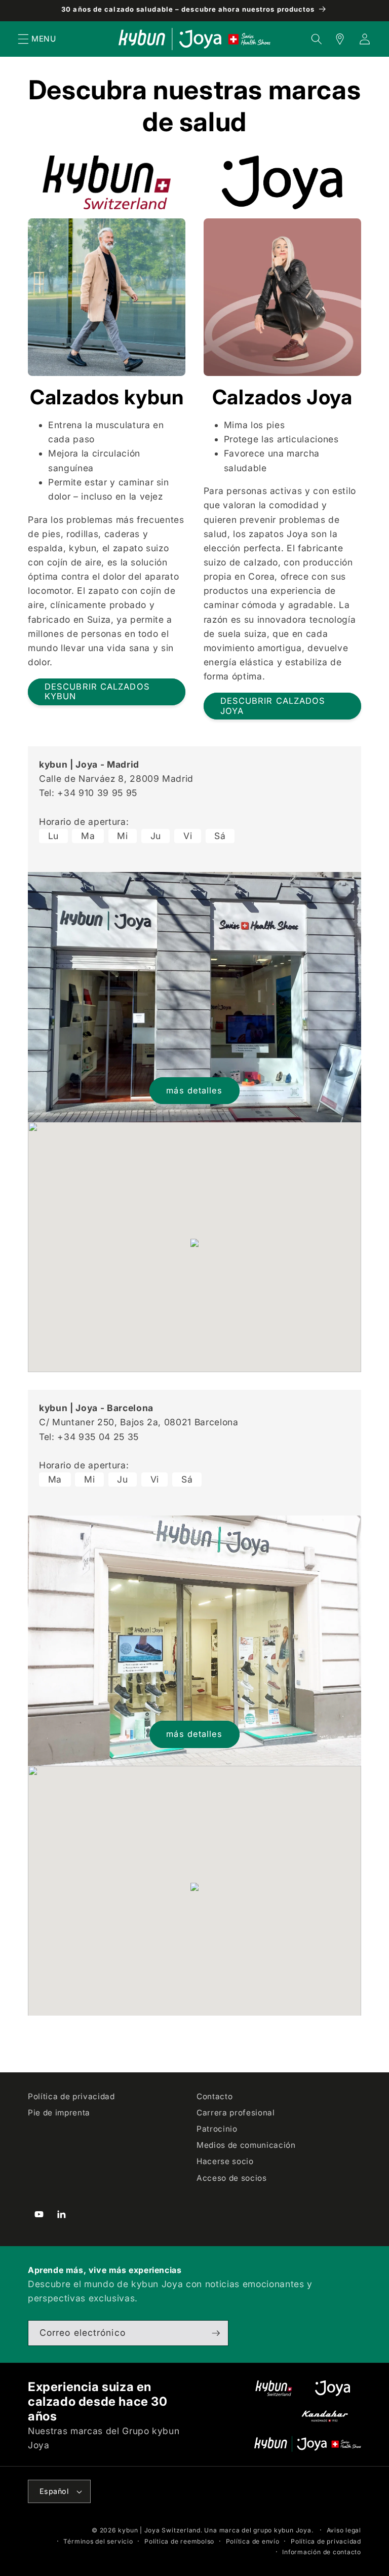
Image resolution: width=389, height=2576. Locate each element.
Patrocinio (217, 2129)
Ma (88, 836)
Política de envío (253, 2541)
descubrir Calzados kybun (97, 692)
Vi (188, 836)
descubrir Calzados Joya (273, 706)
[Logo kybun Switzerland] (274, 2388)
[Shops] (334, 39)
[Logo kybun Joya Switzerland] (308, 2444)
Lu (53, 836)
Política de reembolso (179, 2541)
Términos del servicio (98, 2541)
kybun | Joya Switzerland (159, 2530)
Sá (220, 836)
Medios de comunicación (246, 2145)
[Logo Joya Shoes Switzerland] (333, 2388)
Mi (122, 836)
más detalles (194, 1090)
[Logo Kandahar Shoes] (325, 2416)
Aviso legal (344, 2530)
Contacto (215, 2096)
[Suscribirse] (216, 2333)
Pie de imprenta (59, 2113)
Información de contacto (322, 2552)
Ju (156, 836)
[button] (23, 39)
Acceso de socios (232, 2178)
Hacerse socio (225, 2161)
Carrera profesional (236, 2113)
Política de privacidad (71, 2096)
